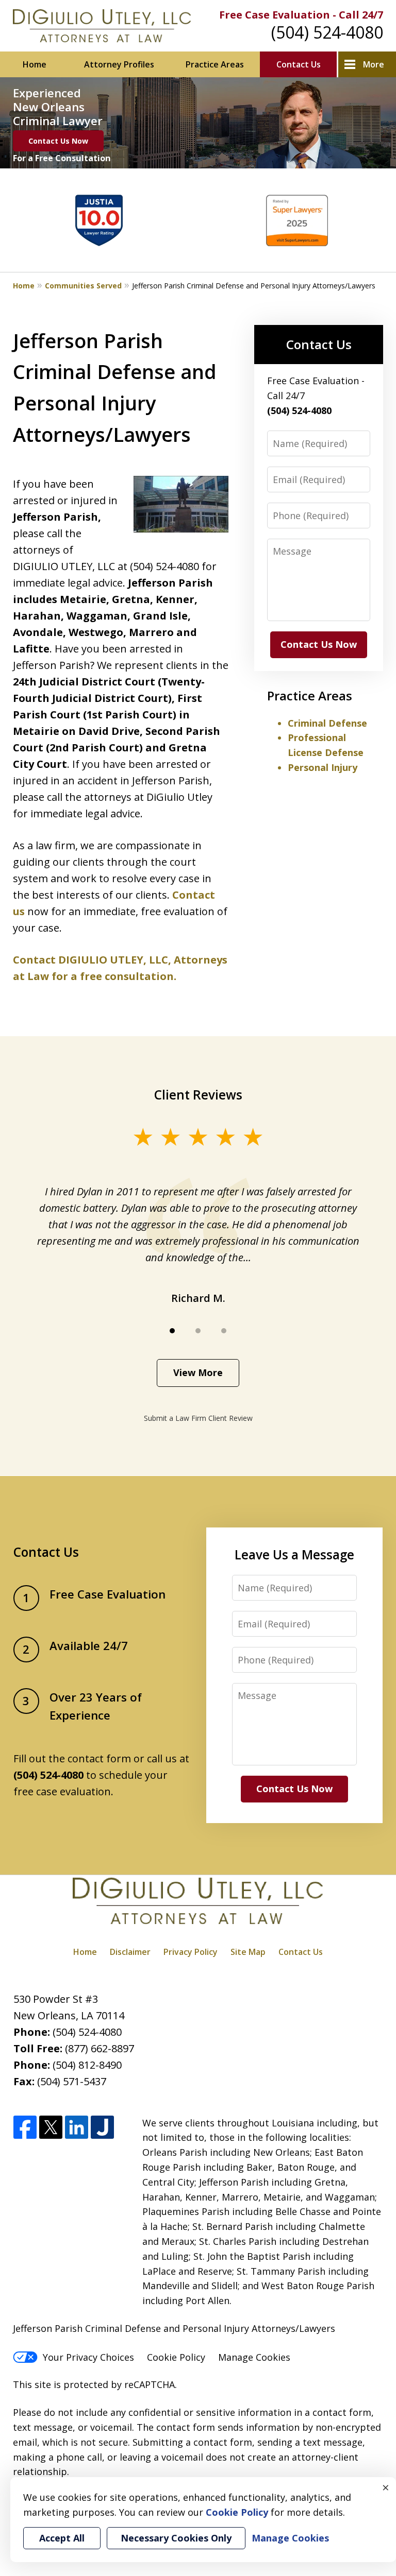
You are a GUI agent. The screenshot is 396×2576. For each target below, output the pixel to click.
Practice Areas (215, 64)
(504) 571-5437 (72, 2081)
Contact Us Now (58, 141)
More (374, 64)
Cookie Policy (176, 2357)
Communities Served (83, 286)
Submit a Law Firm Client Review (198, 1418)
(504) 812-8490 (87, 2065)
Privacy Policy (191, 1952)
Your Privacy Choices (88, 2357)
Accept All (62, 2538)
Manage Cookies (254, 2357)
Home (35, 64)
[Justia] (102, 2128)
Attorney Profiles (119, 64)
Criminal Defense (327, 723)
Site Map (248, 1952)
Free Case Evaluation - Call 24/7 (301, 15)
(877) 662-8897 (100, 2048)
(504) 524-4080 (327, 32)
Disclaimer (130, 1952)
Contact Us (299, 64)
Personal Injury (323, 767)
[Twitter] (51, 2128)
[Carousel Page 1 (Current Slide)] (172, 1331)
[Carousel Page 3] (224, 1331)
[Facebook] (25, 2128)
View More (198, 1372)
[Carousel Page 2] (198, 1331)
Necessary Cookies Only (176, 2538)
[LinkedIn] (77, 2128)
